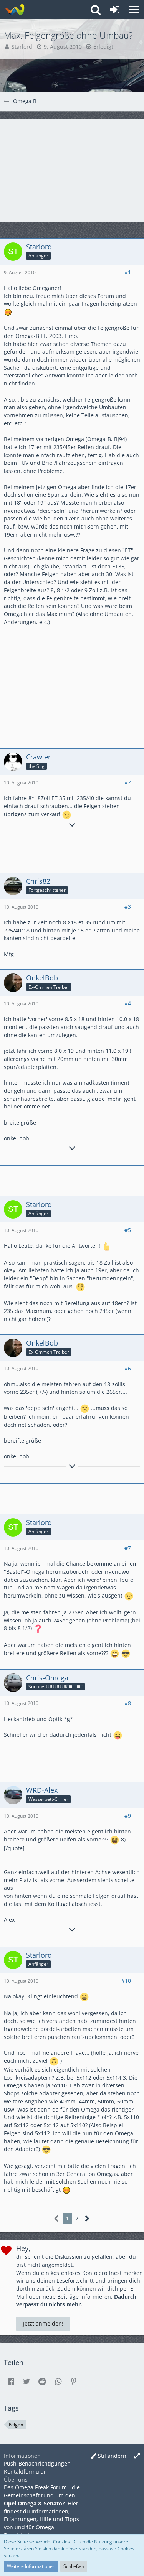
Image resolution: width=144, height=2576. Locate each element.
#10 (126, 1981)
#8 (128, 1703)
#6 (128, 1368)
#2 (128, 782)
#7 (128, 1548)
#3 (128, 907)
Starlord (22, 47)
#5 (128, 1230)
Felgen (16, 2425)
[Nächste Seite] (87, 2219)
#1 (128, 272)
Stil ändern (112, 2456)
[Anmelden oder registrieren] (115, 10)
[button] (134, 10)
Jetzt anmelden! (43, 2323)
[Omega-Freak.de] (14, 10)
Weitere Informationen (31, 2566)
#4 (128, 1003)
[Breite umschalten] (137, 2456)
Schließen (74, 2566)
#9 (128, 1816)
